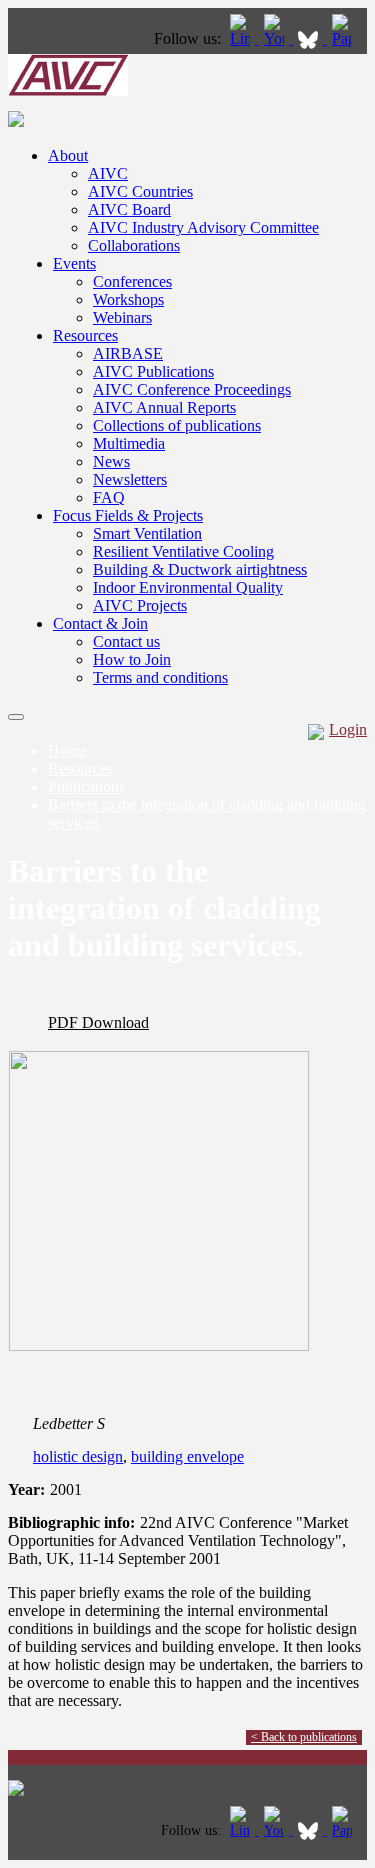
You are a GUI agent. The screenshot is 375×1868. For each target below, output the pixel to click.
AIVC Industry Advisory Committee (203, 227)
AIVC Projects (140, 605)
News (111, 461)
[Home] (68, 90)
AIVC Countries (140, 191)
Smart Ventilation (147, 533)
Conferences (132, 281)
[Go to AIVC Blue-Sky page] (310, 38)
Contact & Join (100, 623)
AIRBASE (128, 353)
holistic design (78, 1456)
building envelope (187, 1456)
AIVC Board (129, 209)
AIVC (108, 173)
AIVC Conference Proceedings (192, 389)
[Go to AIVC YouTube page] (276, 38)
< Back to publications (304, 1737)
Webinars (122, 317)
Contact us (126, 641)
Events (74, 263)
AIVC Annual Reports (164, 407)
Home (67, 750)
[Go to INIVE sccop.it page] (347, 38)
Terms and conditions (160, 677)
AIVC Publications (153, 371)
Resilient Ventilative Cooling (183, 551)
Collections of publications (177, 425)
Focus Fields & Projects (128, 515)
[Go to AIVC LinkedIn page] (242, 38)
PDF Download (98, 1022)
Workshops (128, 299)
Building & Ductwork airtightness (200, 569)
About (68, 155)
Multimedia (129, 443)
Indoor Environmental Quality (188, 587)
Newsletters (130, 479)
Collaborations (134, 245)
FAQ (109, 497)
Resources (85, 335)
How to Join (132, 659)
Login (348, 729)
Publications (86, 786)
